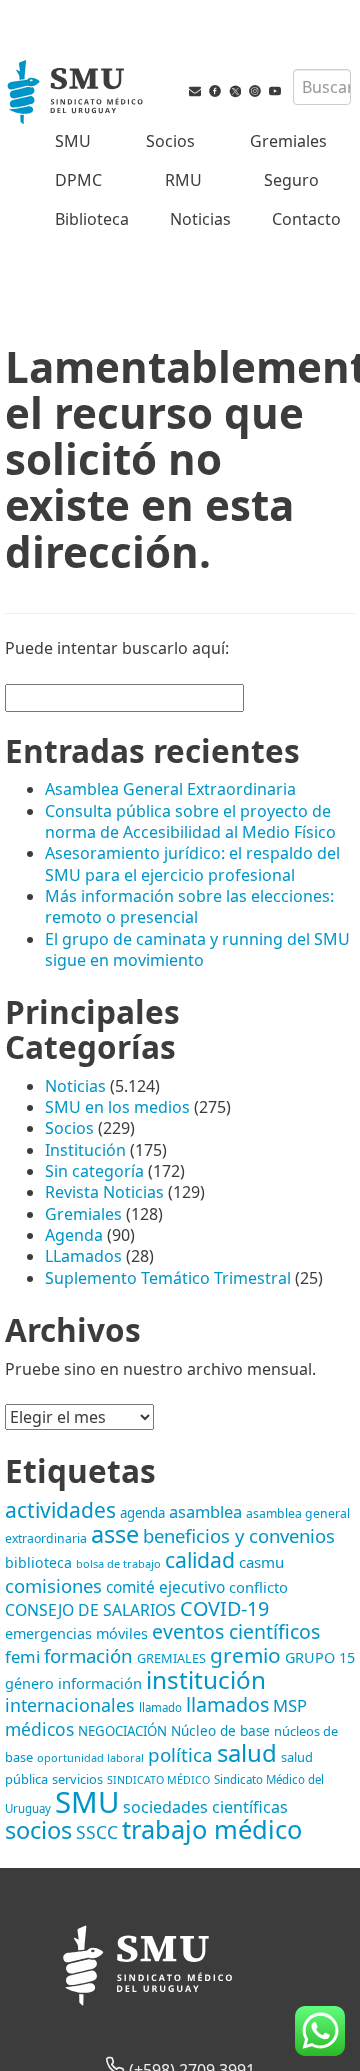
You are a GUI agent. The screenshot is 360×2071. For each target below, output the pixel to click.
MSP (290, 1705)
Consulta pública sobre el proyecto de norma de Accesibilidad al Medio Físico (190, 821)
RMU (183, 180)
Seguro (291, 180)
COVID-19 (224, 1608)
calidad (200, 1559)
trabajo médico (212, 1829)
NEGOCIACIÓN (122, 1731)
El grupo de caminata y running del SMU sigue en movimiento (197, 949)
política (180, 1755)
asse (115, 1534)
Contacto (306, 219)
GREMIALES (171, 1658)
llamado (160, 1707)
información (100, 1683)
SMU (73, 141)
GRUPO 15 (320, 1657)
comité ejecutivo (165, 1587)
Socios (170, 141)
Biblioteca (92, 219)
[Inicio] (77, 94)
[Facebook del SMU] (215, 95)
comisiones (53, 1585)
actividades (60, 1510)
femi (22, 1656)
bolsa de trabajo (118, 1563)
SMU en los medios (117, 1107)
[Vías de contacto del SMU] (195, 95)
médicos (39, 1729)
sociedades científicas (205, 1807)
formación (88, 1655)
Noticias (200, 219)
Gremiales (288, 141)
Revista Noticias (104, 1192)
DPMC (78, 180)
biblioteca (38, 1562)
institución (206, 1679)
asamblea (205, 1511)
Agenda (74, 1235)
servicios (77, 1779)
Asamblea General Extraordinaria (170, 789)
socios (38, 1830)
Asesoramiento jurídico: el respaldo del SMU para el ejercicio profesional (192, 863)
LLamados (83, 1256)
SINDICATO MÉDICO (158, 1780)
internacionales (70, 1705)
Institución (85, 1150)
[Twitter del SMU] (235, 95)
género (29, 1683)
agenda (142, 1513)
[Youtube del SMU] (275, 95)
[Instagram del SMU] (255, 95)
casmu (261, 1562)
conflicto (258, 1587)
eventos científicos (236, 1631)
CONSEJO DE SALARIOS (90, 1610)
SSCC (97, 1832)
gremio (245, 1655)
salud (247, 1752)
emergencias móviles (76, 1633)
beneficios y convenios (239, 1535)
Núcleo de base (220, 1731)
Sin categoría (94, 1171)
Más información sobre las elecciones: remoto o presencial (189, 906)
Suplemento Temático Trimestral (168, 1278)
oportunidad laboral (90, 1757)
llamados (227, 1704)
